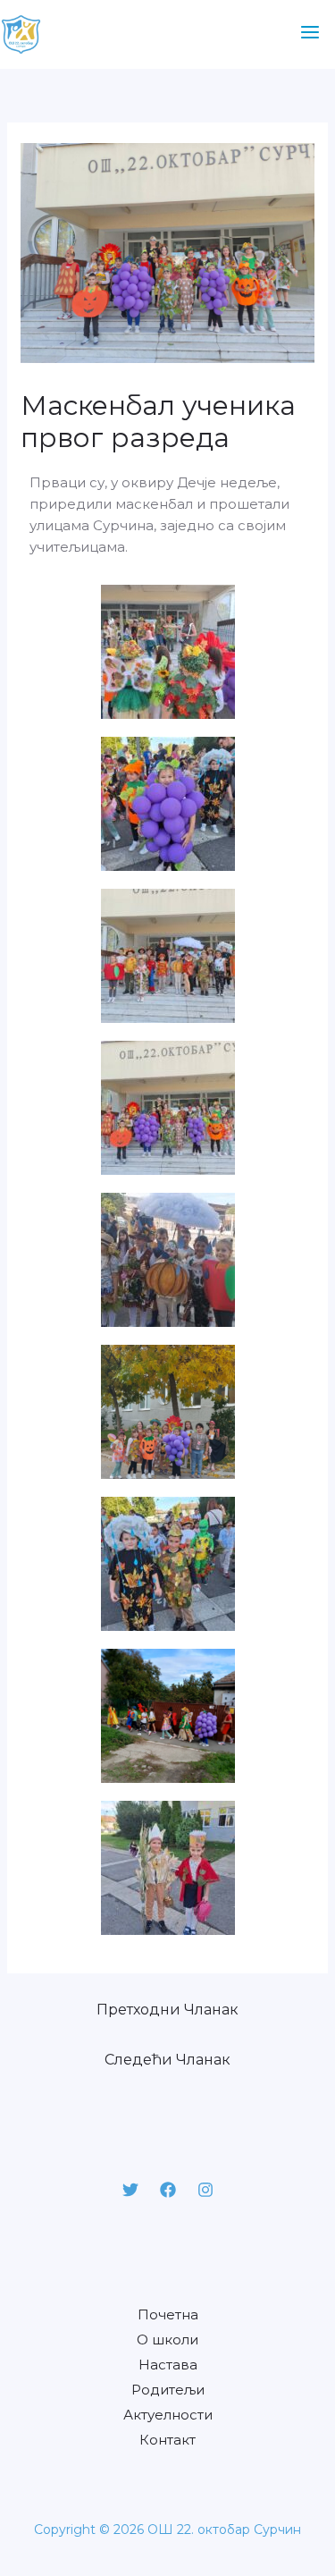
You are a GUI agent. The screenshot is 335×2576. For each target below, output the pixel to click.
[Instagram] (205, 2190)
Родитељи (168, 2390)
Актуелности (168, 2415)
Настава (168, 2365)
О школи (167, 2340)
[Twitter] (130, 2190)
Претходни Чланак (167, 2010)
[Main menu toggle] (310, 33)
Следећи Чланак (167, 2060)
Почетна (168, 2314)
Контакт (167, 2440)
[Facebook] (168, 2190)
